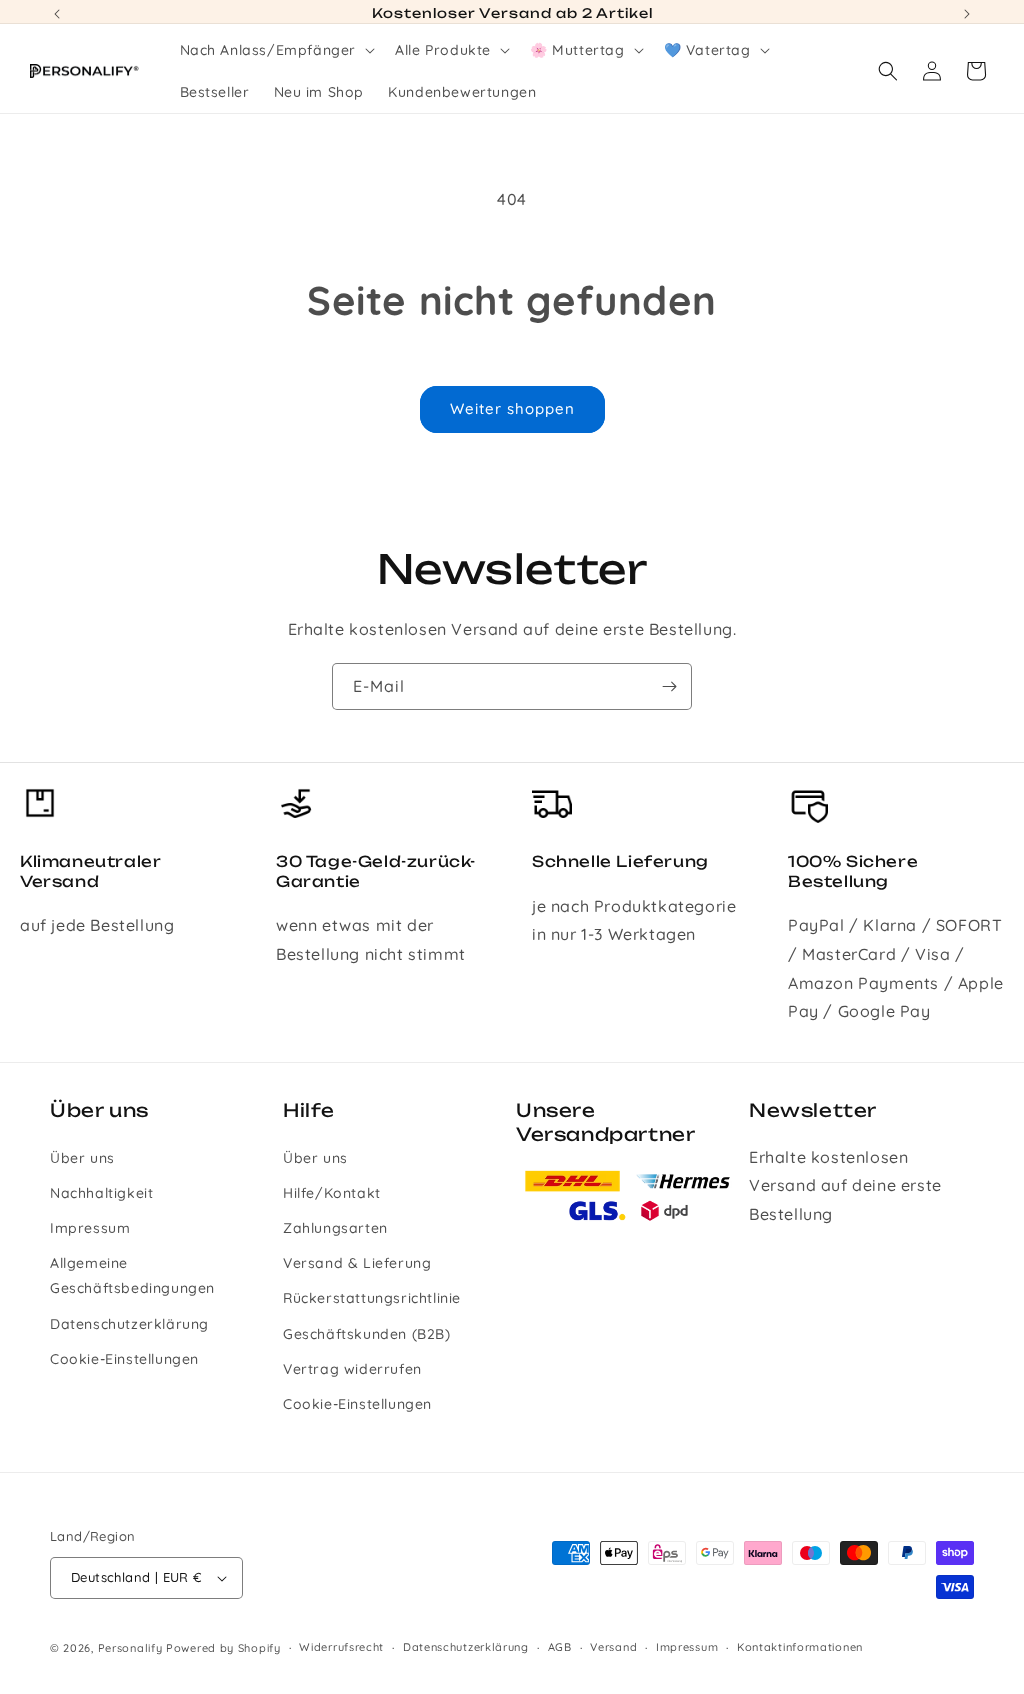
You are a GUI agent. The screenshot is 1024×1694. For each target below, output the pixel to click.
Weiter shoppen (512, 408)
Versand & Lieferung (357, 1263)
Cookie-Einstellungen (124, 1359)
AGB (560, 1647)
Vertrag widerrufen (352, 1369)
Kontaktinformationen (800, 1647)
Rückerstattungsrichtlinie (372, 1298)
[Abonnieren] (669, 686)
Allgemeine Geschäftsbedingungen (132, 1275)
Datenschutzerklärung (129, 1324)
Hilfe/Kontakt (332, 1193)
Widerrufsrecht (341, 1647)
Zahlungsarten (335, 1228)
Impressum (90, 1228)
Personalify (130, 1648)
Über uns (82, 1158)
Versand (613, 1647)
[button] (276, 50)
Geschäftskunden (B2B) (367, 1334)
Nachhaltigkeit (101, 1193)
